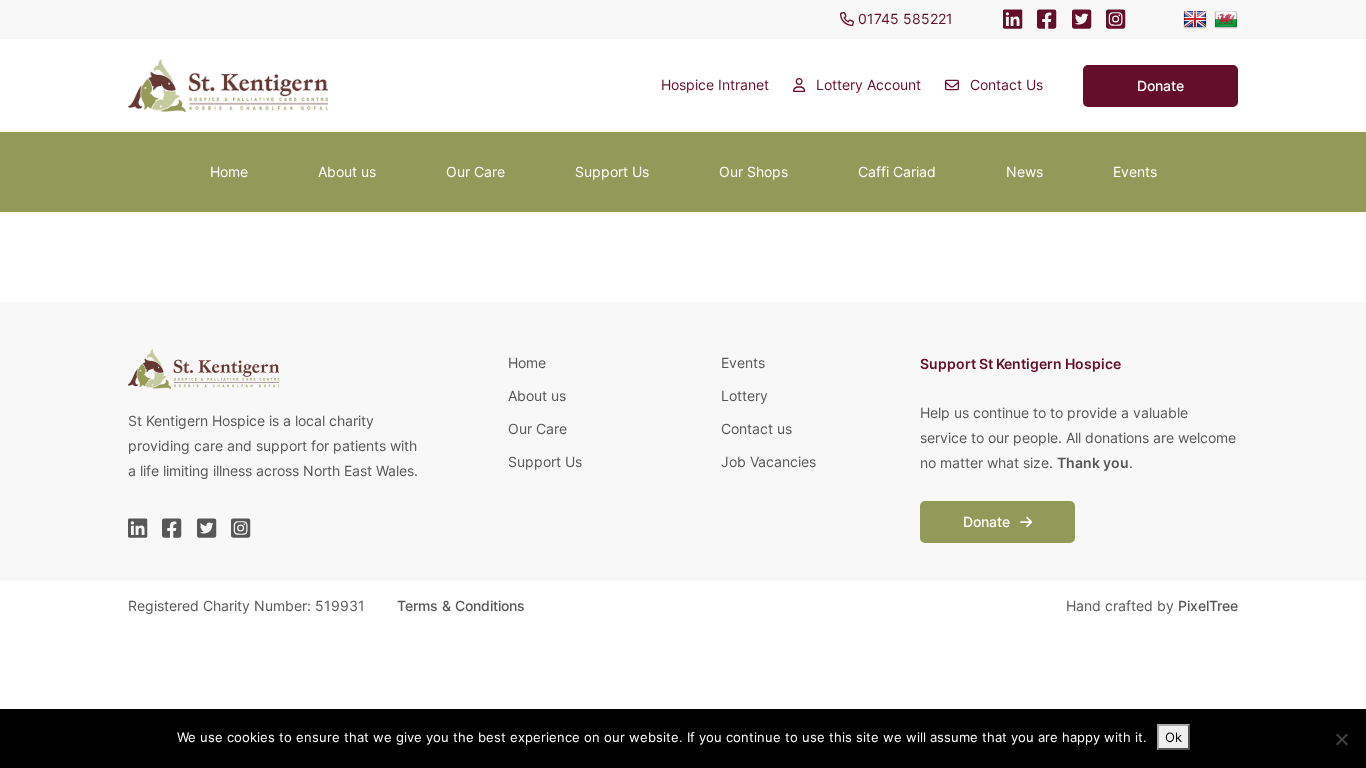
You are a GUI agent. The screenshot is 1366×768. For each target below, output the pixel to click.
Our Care (475, 171)
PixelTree (1208, 605)
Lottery (744, 395)
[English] (1195, 20)
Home (229, 171)
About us (347, 171)
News (1024, 171)
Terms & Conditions (461, 605)
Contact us (756, 428)
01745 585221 (903, 18)
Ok (1173, 737)
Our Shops (753, 171)
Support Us (612, 171)
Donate (988, 521)
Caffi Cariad (897, 171)
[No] (1341, 739)
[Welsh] (1226, 20)
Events (1135, 171)
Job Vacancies (768, 461)
